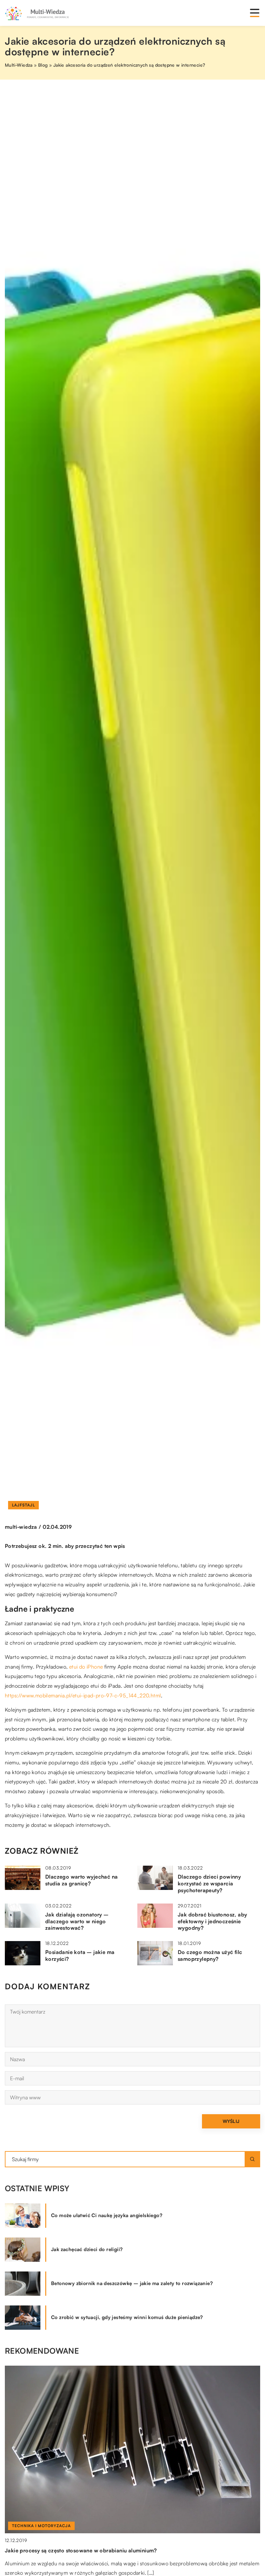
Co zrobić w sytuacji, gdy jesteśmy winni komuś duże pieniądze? (127, 2317)
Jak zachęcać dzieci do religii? (87, 2249)
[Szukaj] (252, 2159)
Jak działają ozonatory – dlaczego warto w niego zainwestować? (77, 1921)
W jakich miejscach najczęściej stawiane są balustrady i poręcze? (87, 2550)
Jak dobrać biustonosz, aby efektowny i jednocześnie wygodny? (212, 1921)
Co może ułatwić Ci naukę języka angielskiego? (107, 2215)
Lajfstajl (23, 1505)
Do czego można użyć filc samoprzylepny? (210, 1955)
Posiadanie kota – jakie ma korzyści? (80, 1955)
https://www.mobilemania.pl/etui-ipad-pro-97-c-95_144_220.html (83, 1695)
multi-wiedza (21, 1527)
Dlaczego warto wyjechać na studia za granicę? (81, 1880)
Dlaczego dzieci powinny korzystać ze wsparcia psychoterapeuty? (209, 1883)
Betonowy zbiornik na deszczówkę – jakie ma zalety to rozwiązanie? (132, 2283)
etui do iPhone (86, 1667)
